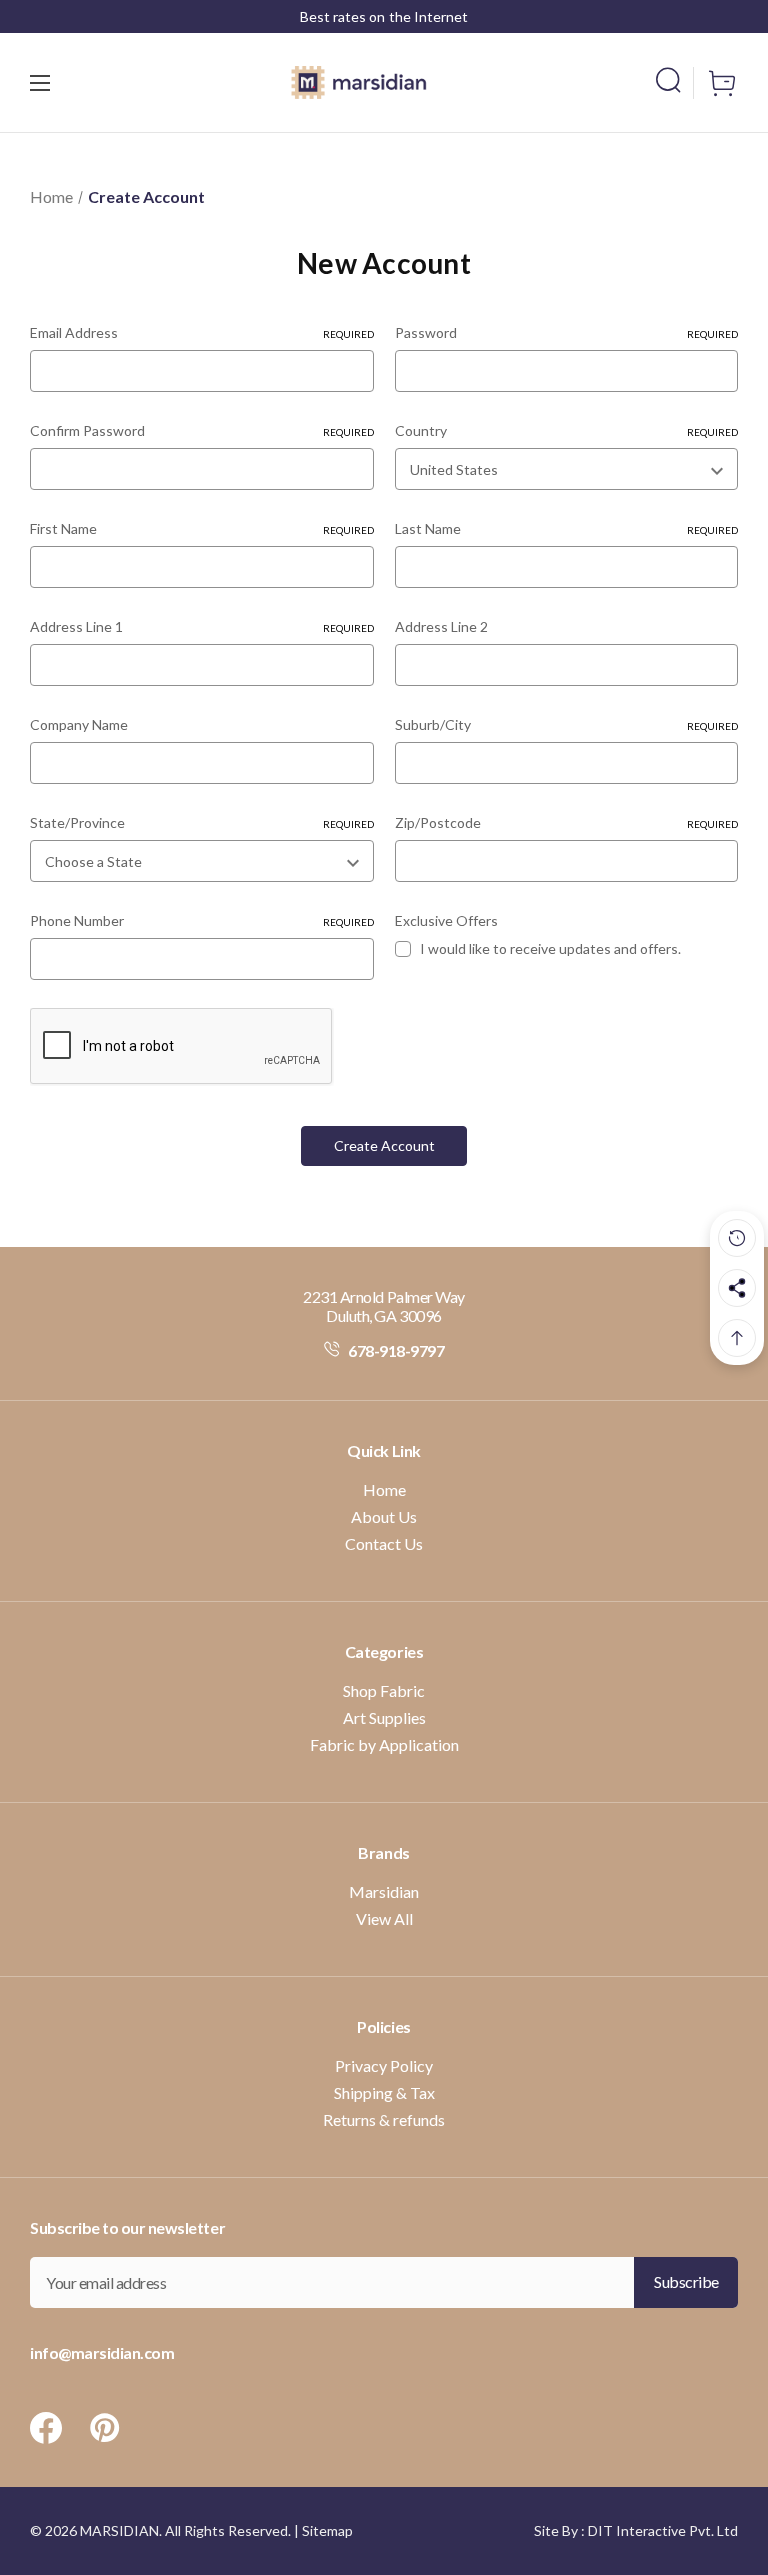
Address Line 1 (202, 626)
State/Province (202, 822)
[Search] (674, 80)
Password (567, 332)
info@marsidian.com (102, 2352)
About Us (384, 1516)
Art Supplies (384, 1717)
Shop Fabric (384, 1690)
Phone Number (202, 920)
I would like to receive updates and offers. (550, 948)
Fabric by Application (384, 1744)
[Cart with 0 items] (716, 83)
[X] (46, 2428)
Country (567, 430)
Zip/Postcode (567, 822)
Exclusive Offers (446, 920)
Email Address (202, 332)
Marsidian (384, 1891)
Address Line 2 (441, 626)
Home (384, 1489)
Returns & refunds (384, 2119)
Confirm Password (202, 430)
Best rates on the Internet (384, 16)
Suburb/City (567, 724)
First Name (202, 528)
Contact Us (384, 1543)
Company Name (79, 724)
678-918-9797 (395, 1350)
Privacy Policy (384, 2065)
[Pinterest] (105, 2428)
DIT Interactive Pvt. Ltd (663, 2530)
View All (384, 1918)
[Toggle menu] (65, 82)
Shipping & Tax (384, 2092)
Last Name (567, 528)
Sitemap (327, 2530)
